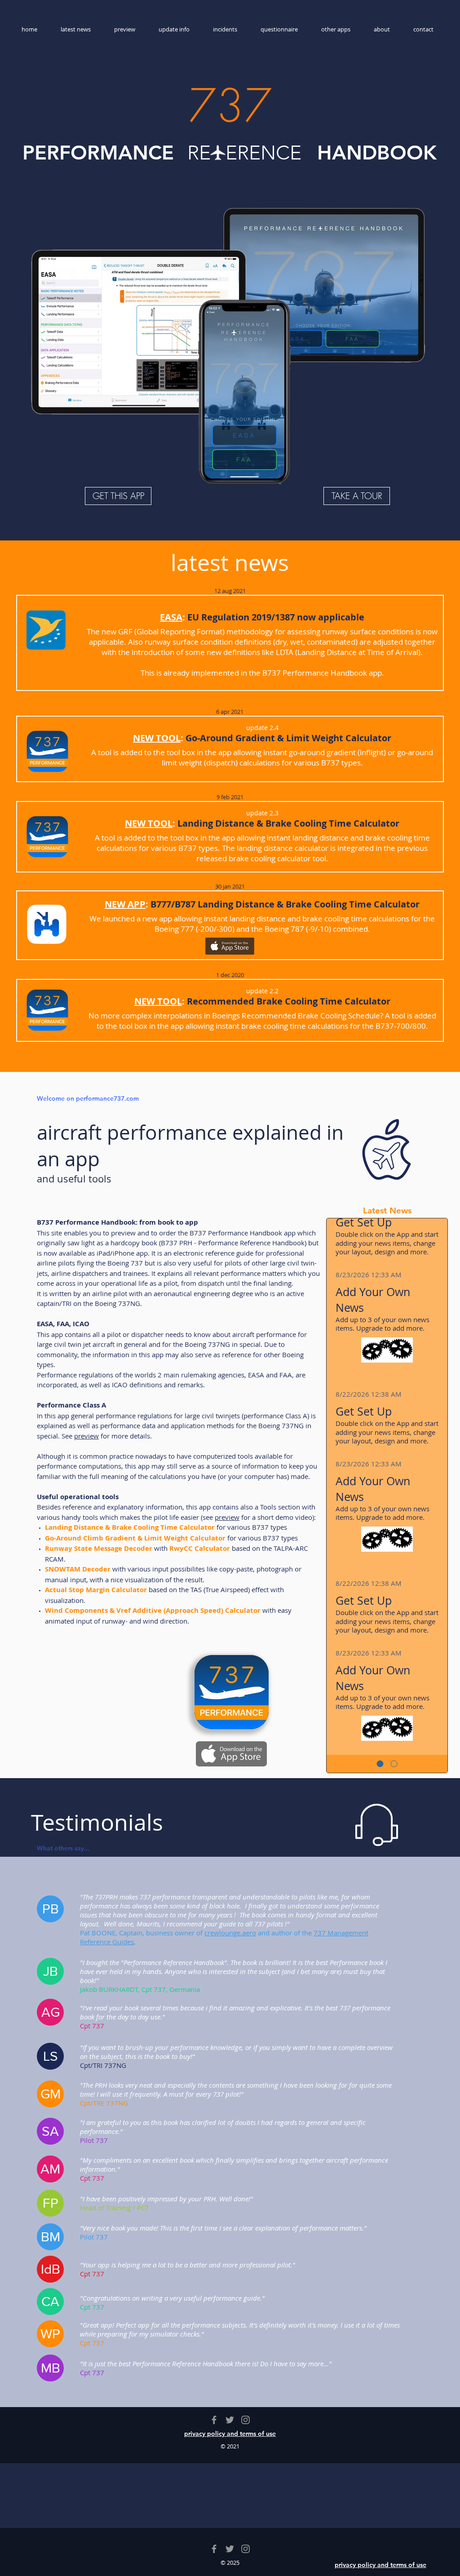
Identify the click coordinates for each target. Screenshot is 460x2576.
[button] (50, 1909)
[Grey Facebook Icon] (214, 2420)
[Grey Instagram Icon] (245, 2420)
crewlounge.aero (230, 1933)
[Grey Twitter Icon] (230, 2420)
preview (86, 1436)
